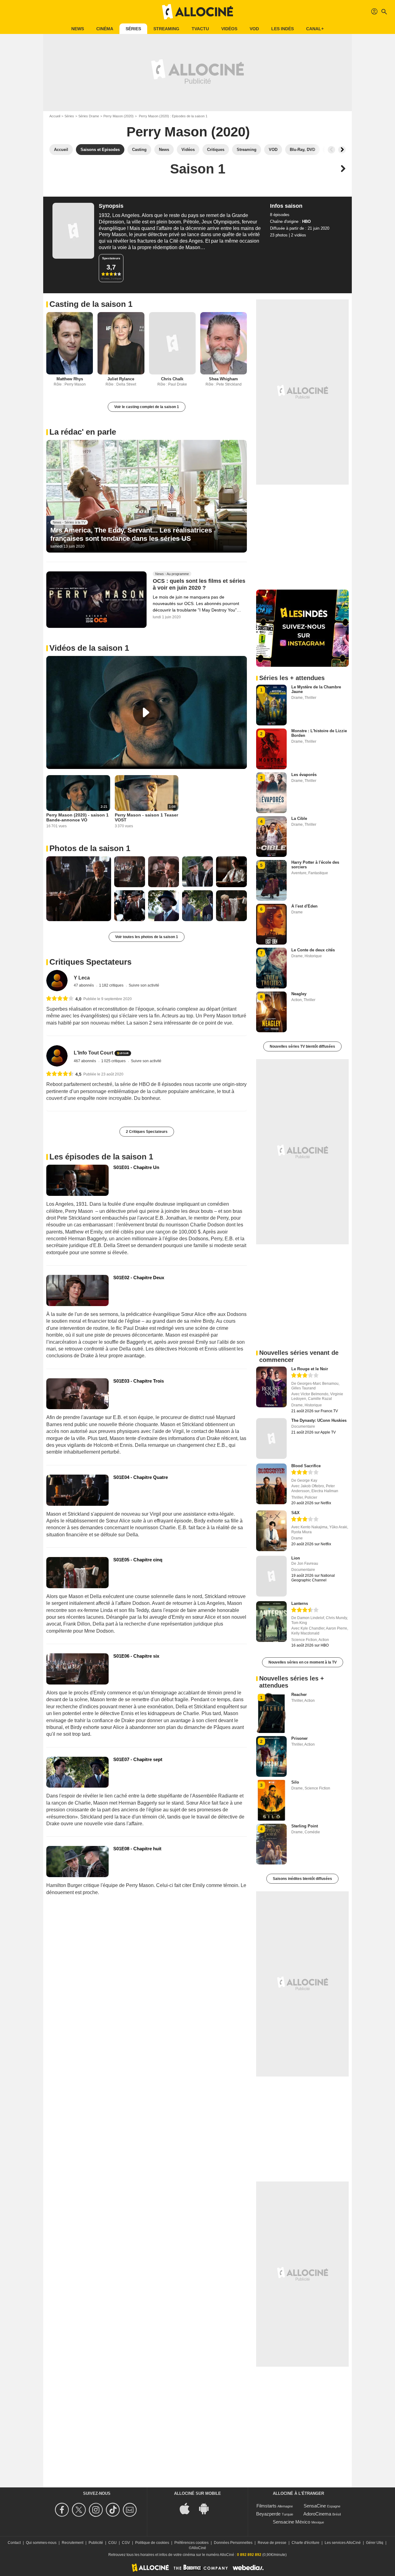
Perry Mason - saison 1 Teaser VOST (146, 817)
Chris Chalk (172, 379)
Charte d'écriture (306, 2543)
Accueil (55, 116)
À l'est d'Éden (304, 906)
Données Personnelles (233, 2543)
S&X (295, 1513)
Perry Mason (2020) (118, 116)
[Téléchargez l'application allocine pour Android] (207, 2508)
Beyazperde (268, 2514)
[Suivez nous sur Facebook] (63, 2510)
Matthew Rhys (70, 379)
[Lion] (271, 1576)
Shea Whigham (223, 379)
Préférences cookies (191, 2543)
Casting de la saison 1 (91, 304)
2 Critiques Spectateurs (147, 1132)
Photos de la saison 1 (90, 848)
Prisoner (299, 1738)
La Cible (299, 818)
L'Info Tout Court (94, 1053)
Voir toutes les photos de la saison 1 (147, 937)
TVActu (200, 29)
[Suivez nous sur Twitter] (80, 2510)
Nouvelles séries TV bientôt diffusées (302, 1046)
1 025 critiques (114, 1061)
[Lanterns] (271, 1622)
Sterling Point (305, 1826)
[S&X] (271, 1531)
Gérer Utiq (375, 2543)
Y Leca (82, 978)
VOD (254, 29)
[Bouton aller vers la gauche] (331, 150)
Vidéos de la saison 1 (89, 648)
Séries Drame (89, 116)
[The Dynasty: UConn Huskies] (271, 1438)
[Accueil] (197, 12)
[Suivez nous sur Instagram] (97, 2510)
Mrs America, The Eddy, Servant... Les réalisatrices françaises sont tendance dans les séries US (131, 534)
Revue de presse (272, 2543)
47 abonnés (84, 985)
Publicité (96, 2543)
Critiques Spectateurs (90, 962)
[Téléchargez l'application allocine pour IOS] (188, 2508)
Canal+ (315, 29)
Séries (133, 29)
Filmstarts (266, 2506)
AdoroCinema (317, 2514)
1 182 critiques (112, 985)
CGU (112, 2543)
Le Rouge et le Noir (310, 1369)
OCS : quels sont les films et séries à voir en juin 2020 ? (199, 585)
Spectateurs (111, 258)
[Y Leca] (57, 981)
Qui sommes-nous (41, 2543)
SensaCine (315, 2506)
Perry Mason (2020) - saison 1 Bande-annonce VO (77, 817)
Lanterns (300, 1603)
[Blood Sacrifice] (271, 1484)
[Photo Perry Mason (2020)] (79, 889)
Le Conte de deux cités (313, 950)
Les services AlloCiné (343, 2543)
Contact (14, 2543)
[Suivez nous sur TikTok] (114, 2510)
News (78, 29)
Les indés (283, 29)
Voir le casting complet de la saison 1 (147, 407)
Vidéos (229, 29)
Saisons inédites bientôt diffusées (302, 1879)
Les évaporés (304, 775)
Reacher (299, 1695)
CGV (126, 2543)
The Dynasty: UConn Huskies (319, 1420)
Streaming (166, 29)
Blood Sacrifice (306, 1466)
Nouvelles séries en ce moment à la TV (303, 1662)
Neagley (299, 994)
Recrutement (73, 2543)
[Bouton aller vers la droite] (342, 150)
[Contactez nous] (131, 2510)
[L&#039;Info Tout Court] (57, 1056)
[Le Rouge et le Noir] (271, 1387)
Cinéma (105, 29)
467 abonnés (85, 1061)
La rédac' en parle (83, 432)
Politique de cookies (152, 2543)
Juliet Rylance (121, 379)
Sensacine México (291, 2522)
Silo (295, 1782)
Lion (296, 1558)
